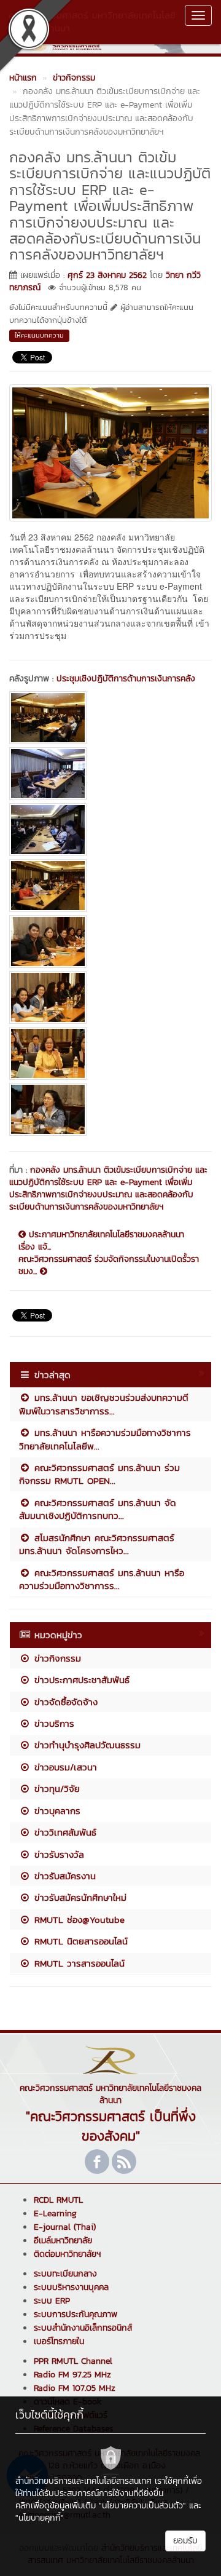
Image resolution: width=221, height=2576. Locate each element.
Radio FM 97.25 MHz (72, 2375)
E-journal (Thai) (65, 2227)
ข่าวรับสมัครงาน (63, 1876)
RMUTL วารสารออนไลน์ (78, 1963)
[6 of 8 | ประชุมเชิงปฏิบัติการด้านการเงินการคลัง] (110, 997)
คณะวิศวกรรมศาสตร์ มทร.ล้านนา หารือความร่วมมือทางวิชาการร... (102, 1579)
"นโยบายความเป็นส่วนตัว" (142, 2506)
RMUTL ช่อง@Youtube (78, 1920)
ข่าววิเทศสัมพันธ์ (64, 1832)
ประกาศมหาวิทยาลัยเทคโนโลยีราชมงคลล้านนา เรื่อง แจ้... (101, 1241)
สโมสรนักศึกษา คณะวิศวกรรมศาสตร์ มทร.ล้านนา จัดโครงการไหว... (97, 1544)
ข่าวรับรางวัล (57, 1854)
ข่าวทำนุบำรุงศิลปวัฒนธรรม (86, 1745)
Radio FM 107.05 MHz (75, 2388)
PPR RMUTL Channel (73, 2361)
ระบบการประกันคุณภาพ (76, 2314)
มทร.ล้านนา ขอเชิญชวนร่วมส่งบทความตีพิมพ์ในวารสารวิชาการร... (104, 1404)
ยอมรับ (185, 2541)
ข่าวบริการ (52, 1723)
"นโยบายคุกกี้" (40, 2518)
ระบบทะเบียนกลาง (65, 2274)
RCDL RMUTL (58, 2200)
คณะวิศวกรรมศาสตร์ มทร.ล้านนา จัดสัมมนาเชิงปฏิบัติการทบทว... (98, 1509)
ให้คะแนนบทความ (39, 335)
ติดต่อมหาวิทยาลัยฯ (67, 2254)
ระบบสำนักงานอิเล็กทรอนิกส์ (83, 2328)
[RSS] (124, 2162)
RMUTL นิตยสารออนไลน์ (79, 1941)
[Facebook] (97, 2162)
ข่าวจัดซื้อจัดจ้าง (64, 1702)
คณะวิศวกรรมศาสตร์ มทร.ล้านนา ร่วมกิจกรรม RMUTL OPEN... (99, 1474)
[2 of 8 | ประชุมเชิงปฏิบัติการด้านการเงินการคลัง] (110, 774)
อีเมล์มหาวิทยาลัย (63, 2241)
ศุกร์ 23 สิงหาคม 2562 (107, 275)
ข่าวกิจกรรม (56, 1658)
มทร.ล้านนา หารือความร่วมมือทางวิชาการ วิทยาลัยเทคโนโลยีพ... (105, 1439)
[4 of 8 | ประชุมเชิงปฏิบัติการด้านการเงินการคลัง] (110, 886)
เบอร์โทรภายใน (59, 2341)
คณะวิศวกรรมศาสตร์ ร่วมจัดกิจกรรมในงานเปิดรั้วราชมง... (109, 1266)
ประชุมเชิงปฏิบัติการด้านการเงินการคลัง (126, 679)
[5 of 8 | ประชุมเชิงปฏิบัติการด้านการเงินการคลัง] (110, 941)
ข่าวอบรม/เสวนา (64, 1767)
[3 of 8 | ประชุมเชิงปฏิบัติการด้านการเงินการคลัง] (110, 830)
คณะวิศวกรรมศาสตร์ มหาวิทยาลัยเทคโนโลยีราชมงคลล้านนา (92, 22)
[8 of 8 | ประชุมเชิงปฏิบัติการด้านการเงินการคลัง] (110, 1109)
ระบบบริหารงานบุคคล (71, 2287)
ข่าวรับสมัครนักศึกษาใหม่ (79, 1897)
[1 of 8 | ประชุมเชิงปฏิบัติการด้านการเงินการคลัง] (110, 718)
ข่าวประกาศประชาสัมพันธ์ (80, 1680)
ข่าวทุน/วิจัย (55, 1789)
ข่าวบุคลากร (56, 1811)
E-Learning (55, 2213)
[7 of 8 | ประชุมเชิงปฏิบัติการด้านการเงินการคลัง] (110, 1053)
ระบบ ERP (52, 2301)
